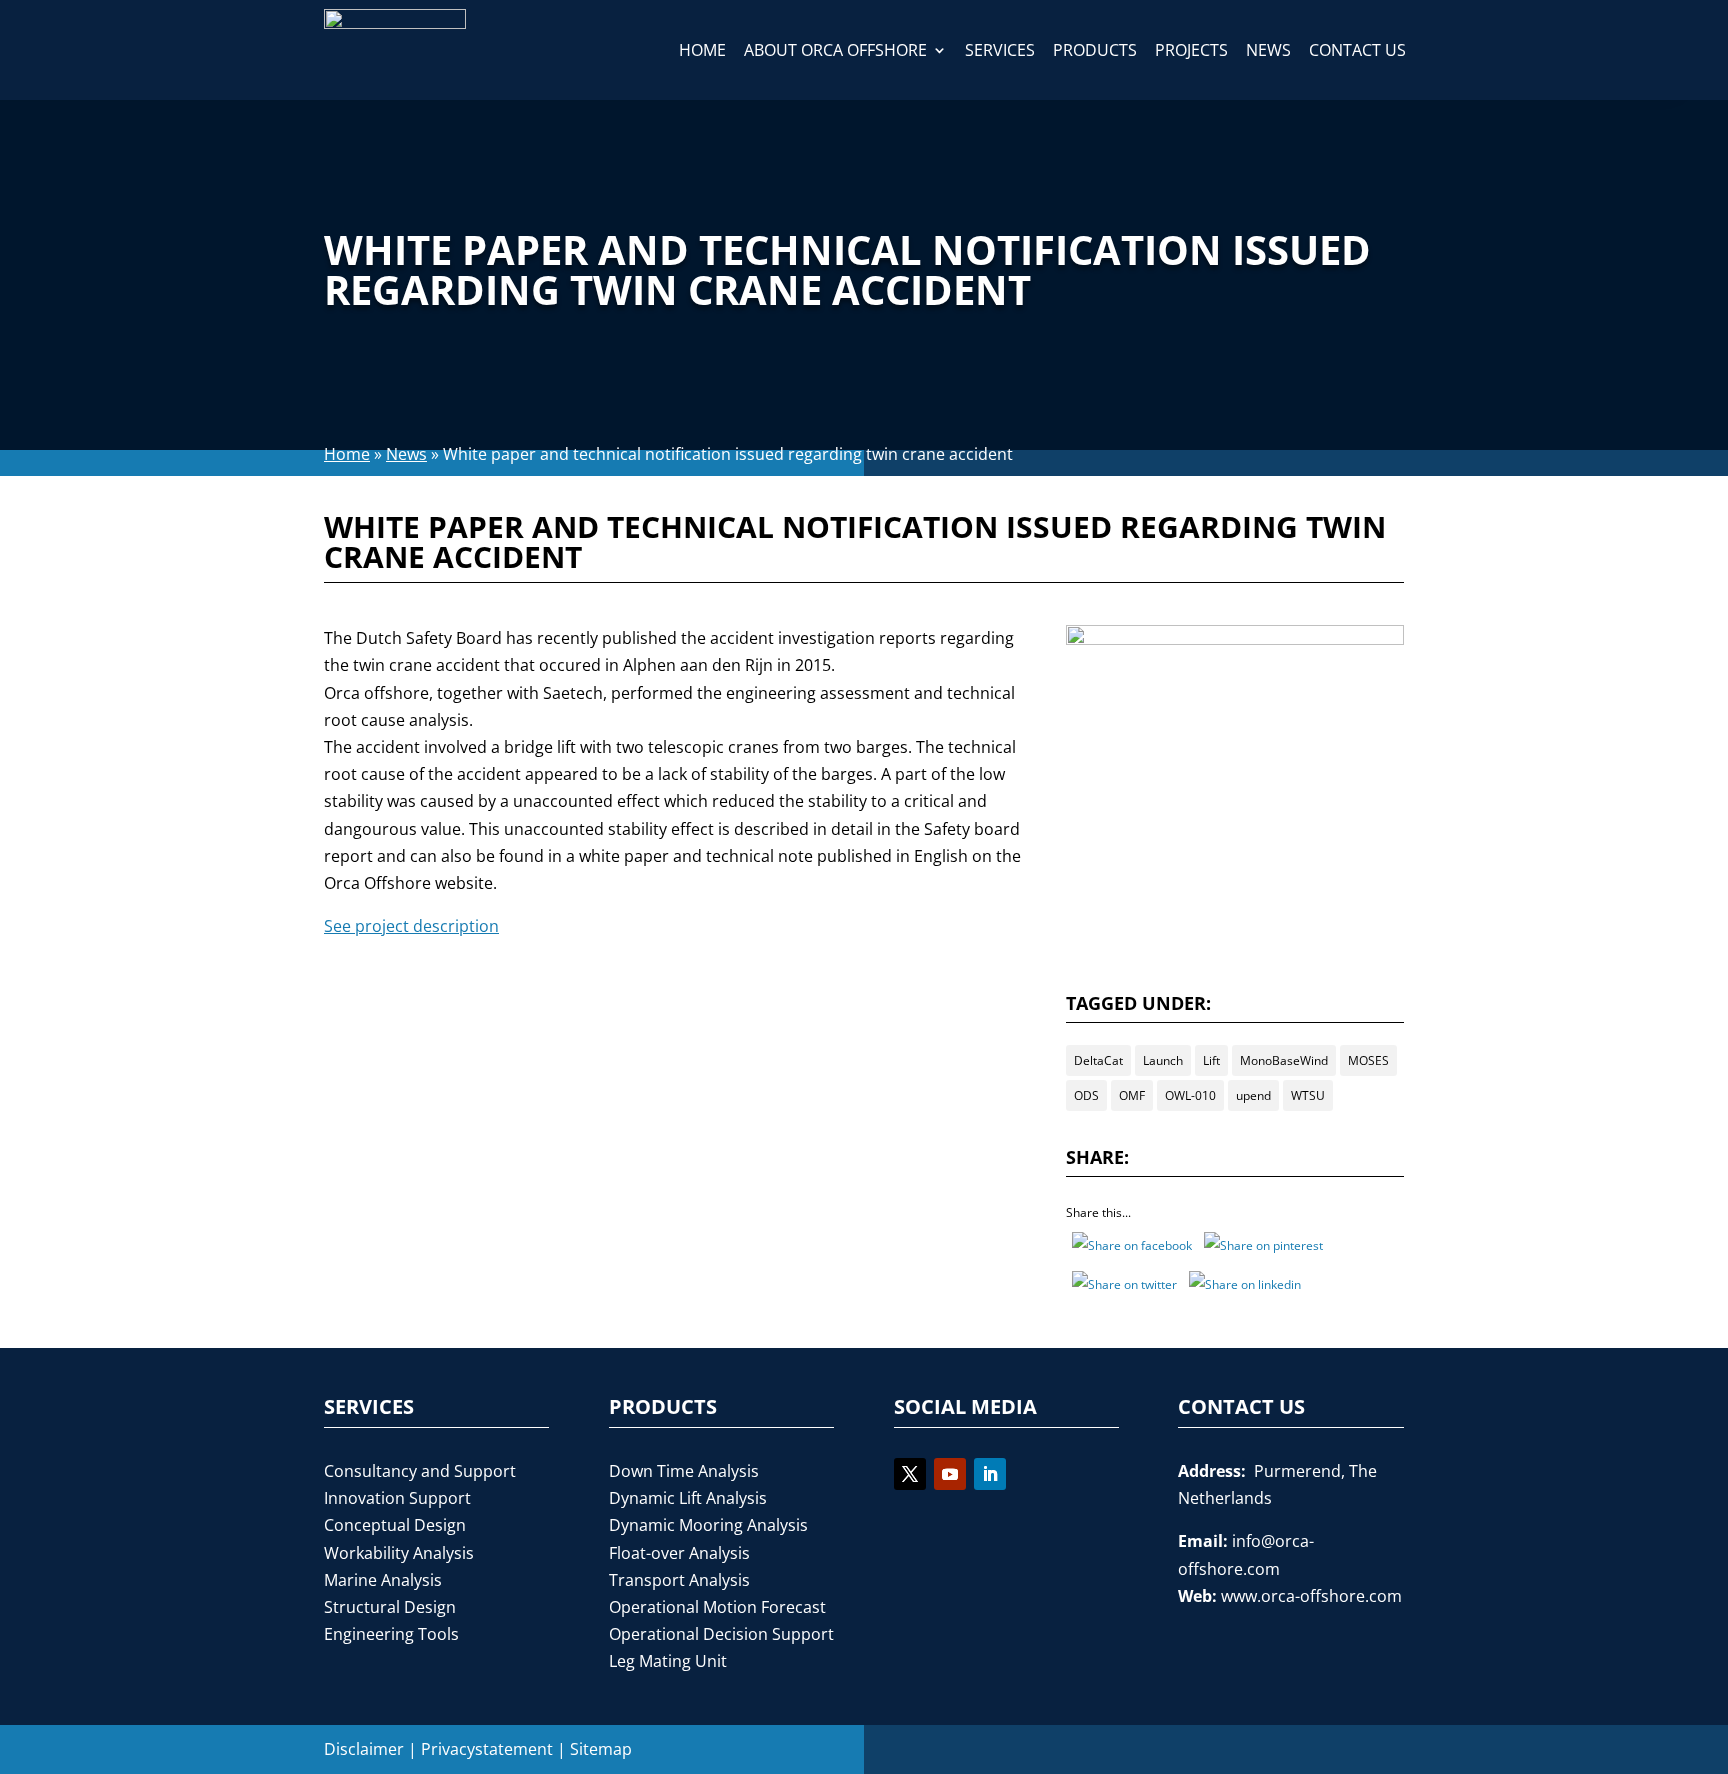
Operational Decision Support (721, 1634)
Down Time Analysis (684, 1471)
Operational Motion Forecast (717, 1607)
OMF (1132, 1095)
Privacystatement (487, 1749)
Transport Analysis (679, 1580)
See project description (411, 926)
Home (702, 50)
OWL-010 (1190, 1095)
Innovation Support (397, 1498)
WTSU (1308, 1095)
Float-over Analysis (679, 1553)
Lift (1211, 1060)
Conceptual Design (395, 1525)
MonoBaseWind (1284, 1060)
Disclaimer (364, 1749)
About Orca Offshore (835, 50)
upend (1253, 1095)
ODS (1086, 1095)
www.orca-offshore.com (1311, 1596)
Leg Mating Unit (668, 1661)
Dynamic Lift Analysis (688, 1498)
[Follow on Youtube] (950, 1474)
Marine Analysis (383, 1580)
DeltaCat (1098, 1060)
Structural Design (390, 1607)
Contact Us (1357, 50)
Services (1000, 50)
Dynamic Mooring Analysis (708, 1525)
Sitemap (601, 1749)
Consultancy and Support (420, 1471)
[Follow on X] (910, 1474)
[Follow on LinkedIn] (990, 1474)
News (1268, 50)
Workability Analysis (399, 1553)
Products (1095, 50)
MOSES (1368, 1060)
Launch (1163, 1060)
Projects (1191, 50)
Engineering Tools (391, 1634)
